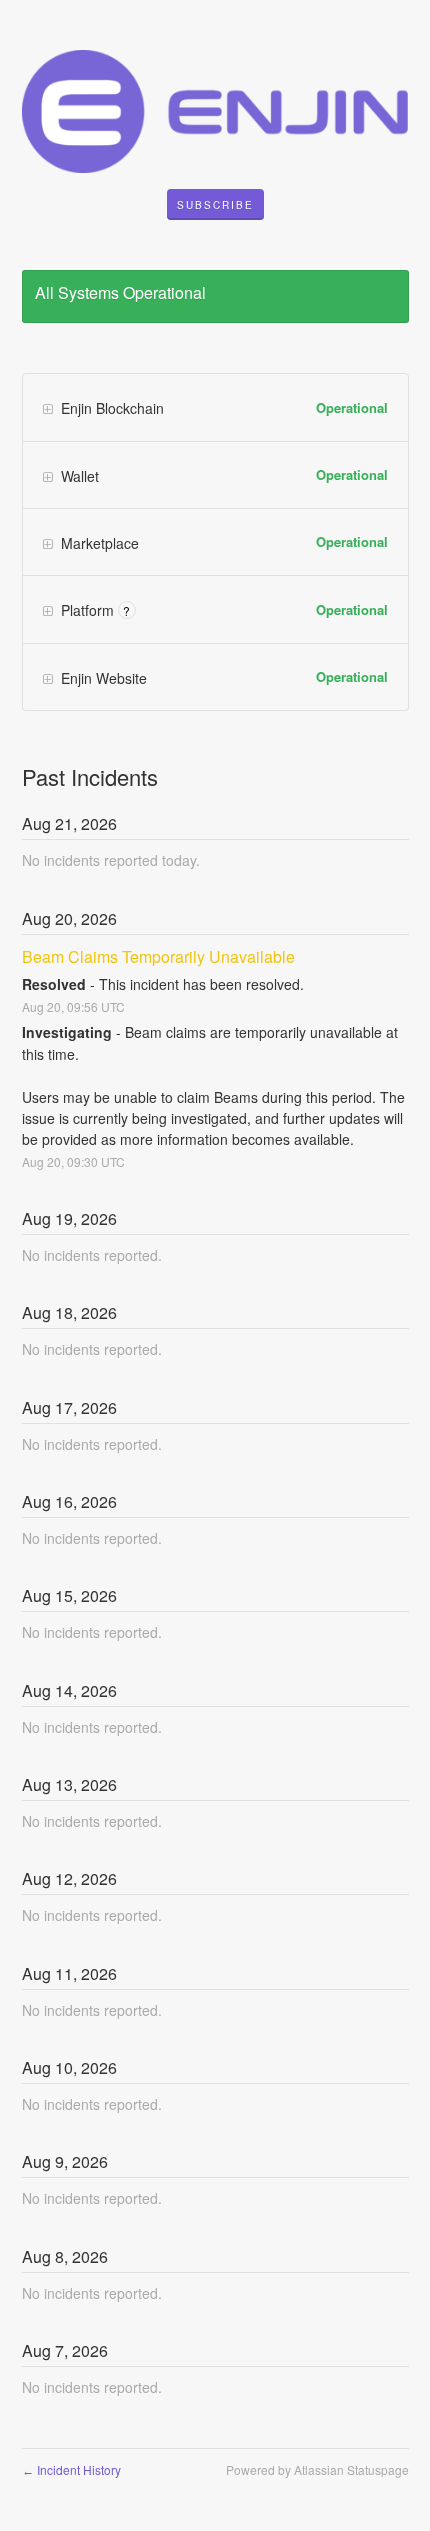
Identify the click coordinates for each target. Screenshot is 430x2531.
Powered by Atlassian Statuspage (317, 2469)
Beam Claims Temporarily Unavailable (158, 956)
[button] (215, 205)
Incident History (71, 2469)
